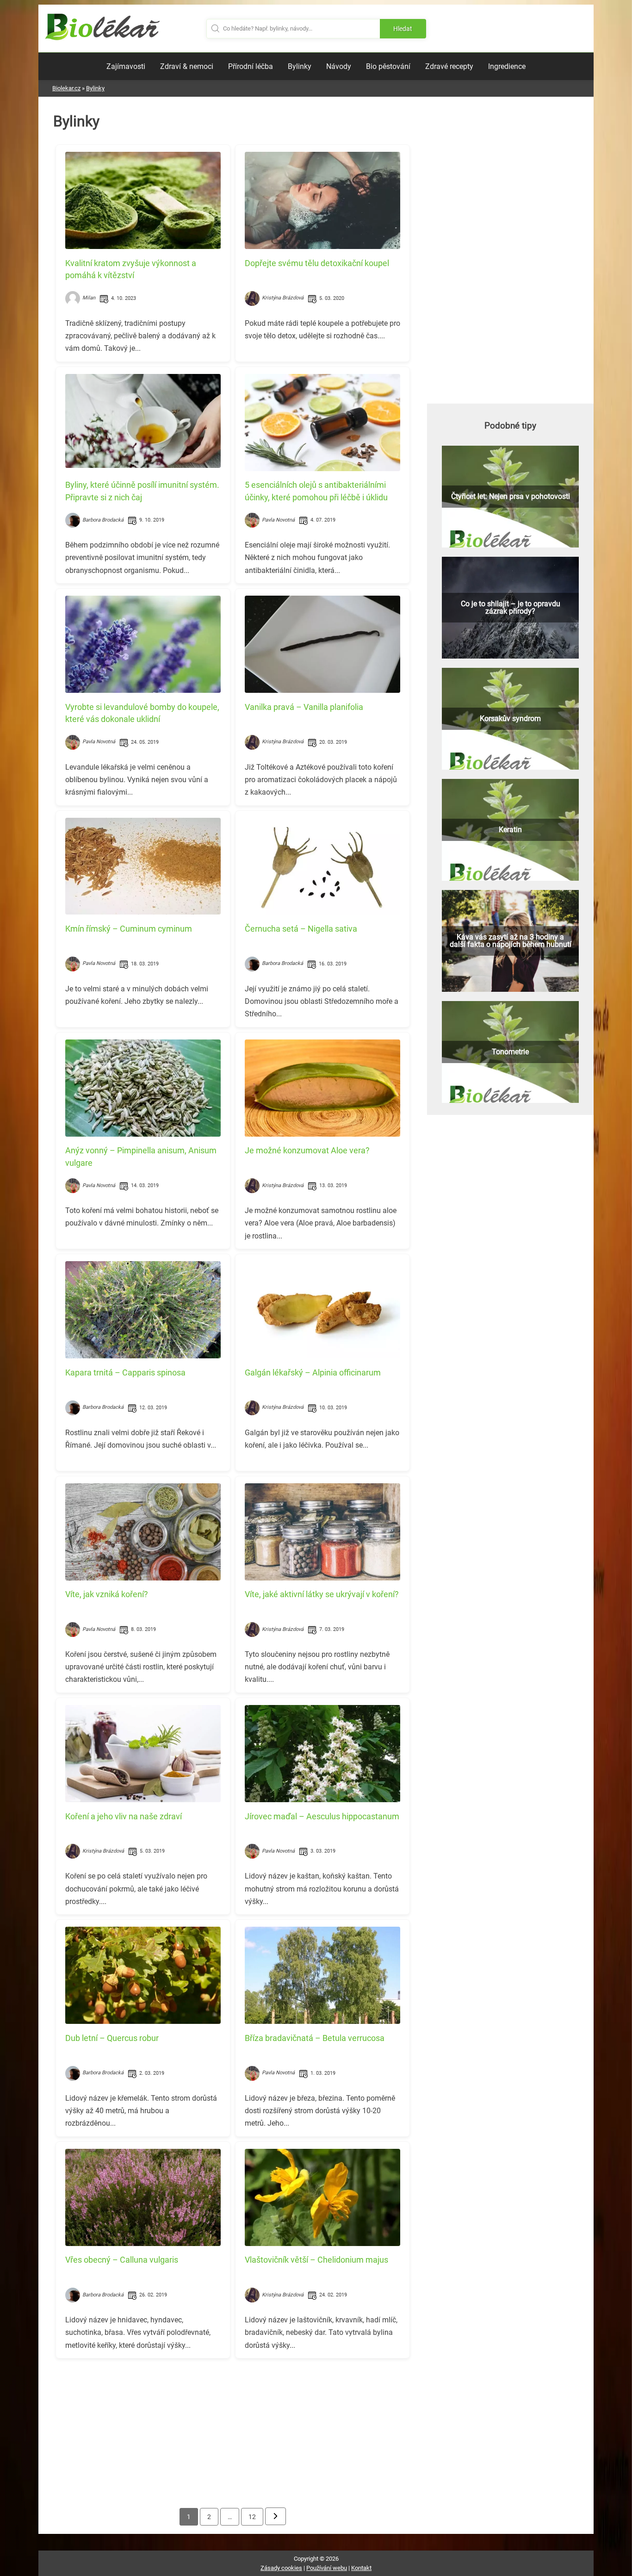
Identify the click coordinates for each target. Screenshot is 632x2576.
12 (252, 2517)
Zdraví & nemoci (187, 66)
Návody (339, 66)
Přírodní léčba (251, 66)
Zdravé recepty (449, 66)
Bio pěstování (388, 66)
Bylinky (300, 66)
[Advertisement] (233, 2430)
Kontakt (361, 2568)
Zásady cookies (281, 2568)
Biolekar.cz (66, 88)
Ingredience (507, 66)
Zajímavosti (126, 66)
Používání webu (327, 2568)
